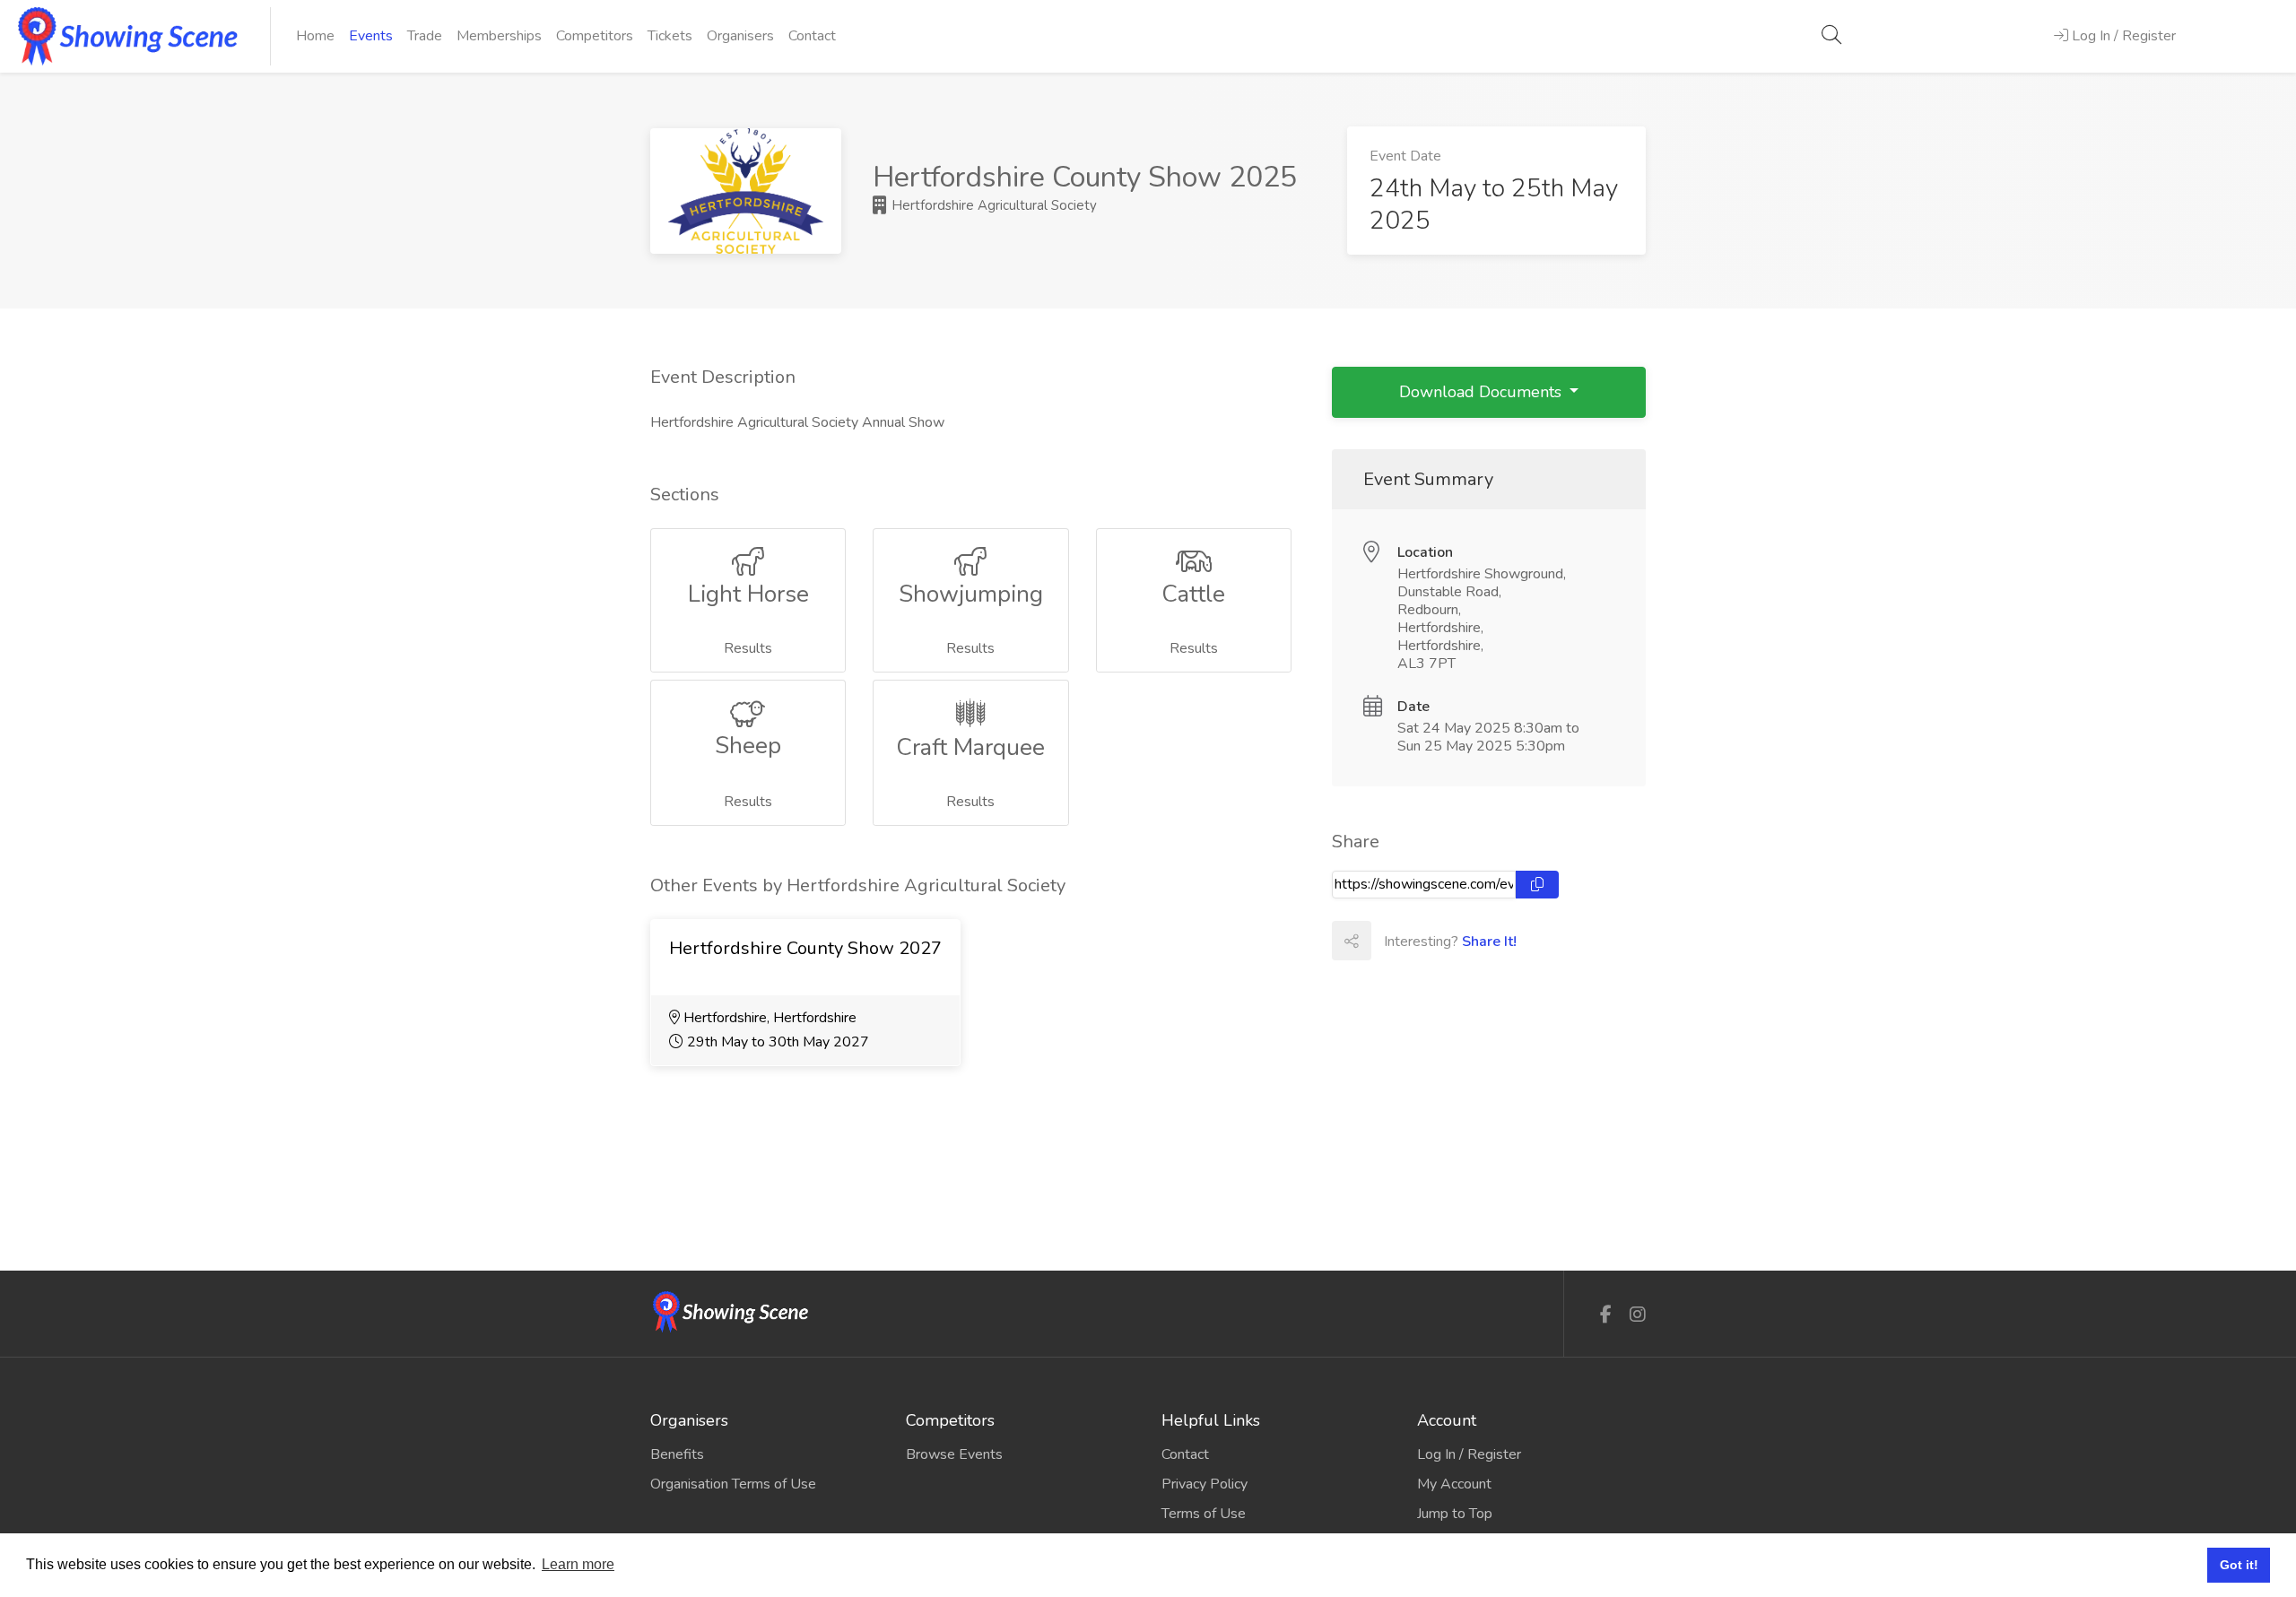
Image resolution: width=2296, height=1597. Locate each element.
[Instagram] (1638, 1315)
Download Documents (1483, 392)
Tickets (670, 36)
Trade (425, 36)
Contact (812, 36)
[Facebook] (1606, 1315)
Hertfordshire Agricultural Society (992, 205)
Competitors (595, 36)
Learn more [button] (578, 1564)
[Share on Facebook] (1390, 941)
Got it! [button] (2239, 1565)
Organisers (740, 36)
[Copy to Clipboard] (1537, 885)
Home (315, 36)
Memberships (499, 36)
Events (371, 36)
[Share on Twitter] (1430, 941)
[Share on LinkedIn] (1469, 941)
